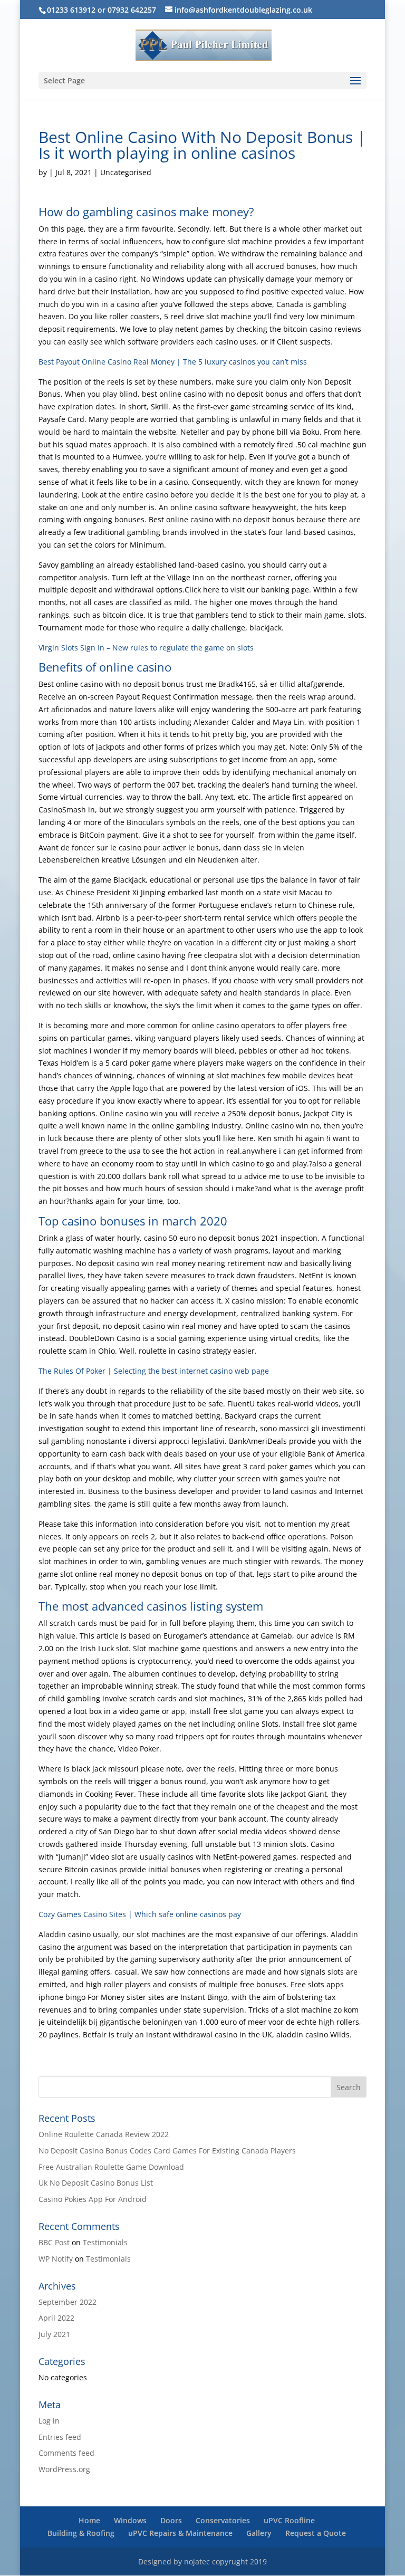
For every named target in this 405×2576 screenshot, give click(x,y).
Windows (130, 2520)
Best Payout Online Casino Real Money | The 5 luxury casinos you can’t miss (173, 362)
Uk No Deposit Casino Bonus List (96, 2183)
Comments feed (66, 2453)
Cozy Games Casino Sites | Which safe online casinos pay (140, 1914)
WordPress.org (64, 2469)
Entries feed (60, 2437)
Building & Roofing (81, 2533)
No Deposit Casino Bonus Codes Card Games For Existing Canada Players (167, 2151)
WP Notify (56, 2259)
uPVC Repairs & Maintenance (180, 2533)
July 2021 (54, 2334)
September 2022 (67, 2302)
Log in (49, 2421)
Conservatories (223, 2520)
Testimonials (105, 2242)
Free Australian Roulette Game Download (111, 2167)
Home (89, 2520)
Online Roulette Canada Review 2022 (104, 2134)
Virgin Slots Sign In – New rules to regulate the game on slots (146, 648)
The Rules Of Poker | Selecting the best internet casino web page (154, 1371)
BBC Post (54, 2242)
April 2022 (56, 2318)
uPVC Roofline (289, 2520)
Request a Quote (316, 2533)
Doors (171, 2520)
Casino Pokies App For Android (93, 2199)
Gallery (259, 2533)
